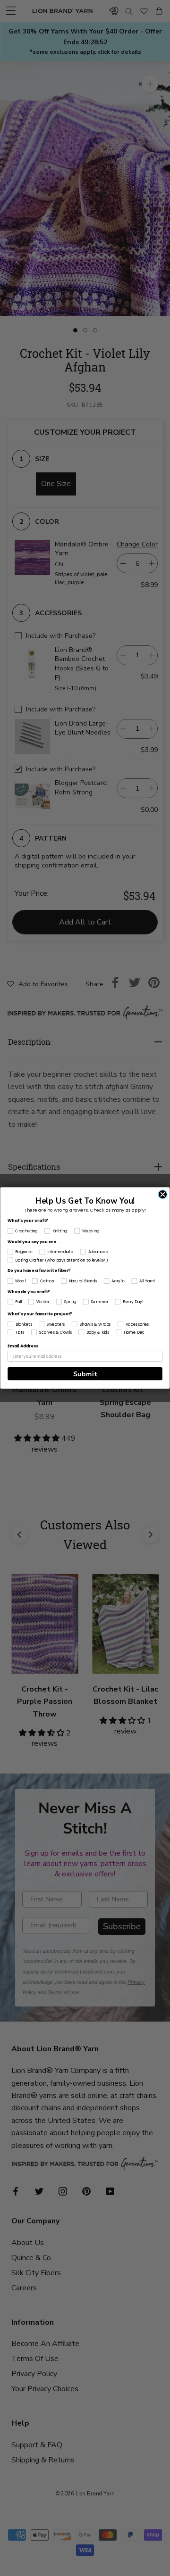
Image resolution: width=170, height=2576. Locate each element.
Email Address (23, 1346)
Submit (85, 1374)
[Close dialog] (163, 1194)
